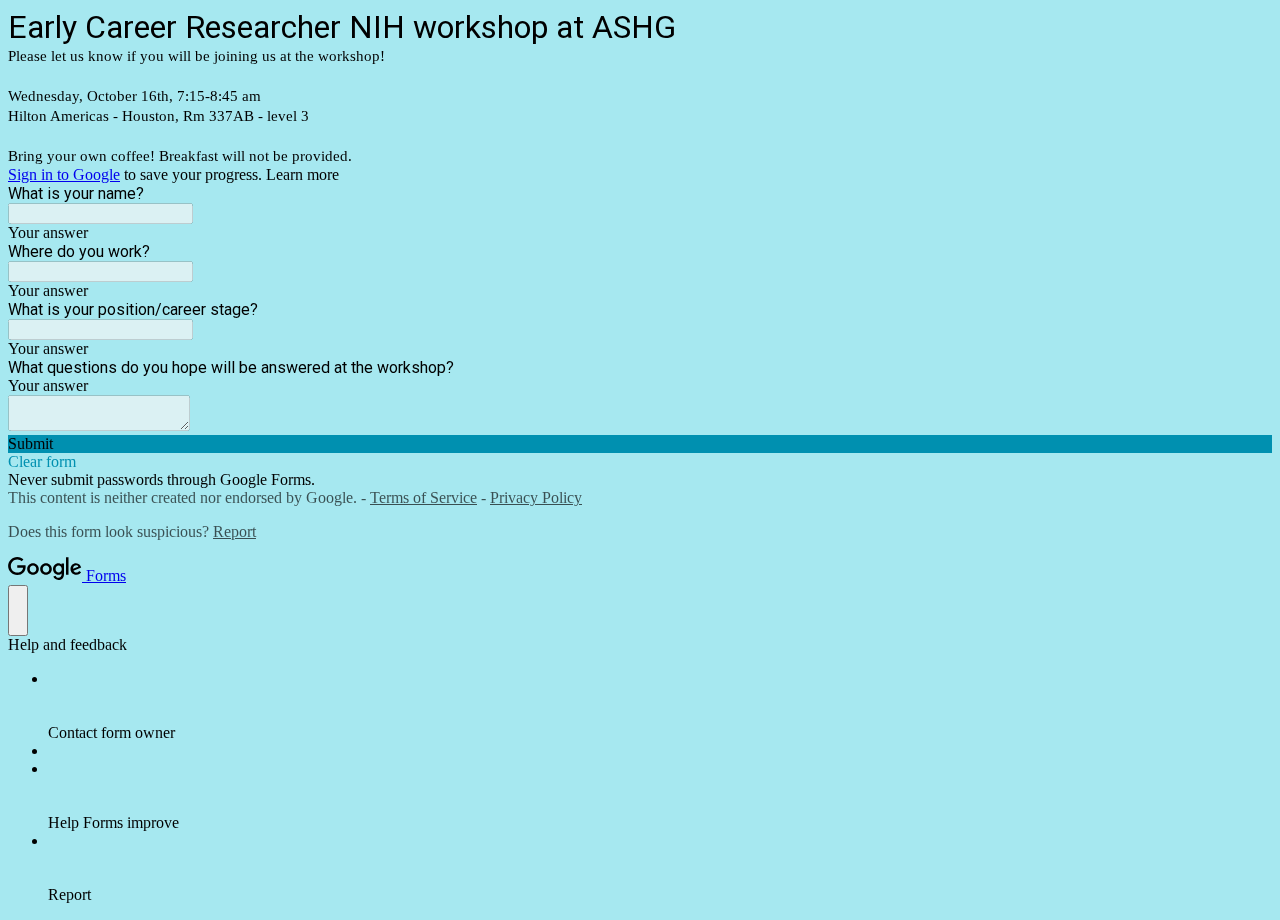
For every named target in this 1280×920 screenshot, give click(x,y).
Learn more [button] (302, 174)
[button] (640, 444)
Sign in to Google (64, 174)
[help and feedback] (18, 610)
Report (234, 531)
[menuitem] (660, 706)
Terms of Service (423, 497)
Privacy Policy (536, 497)
